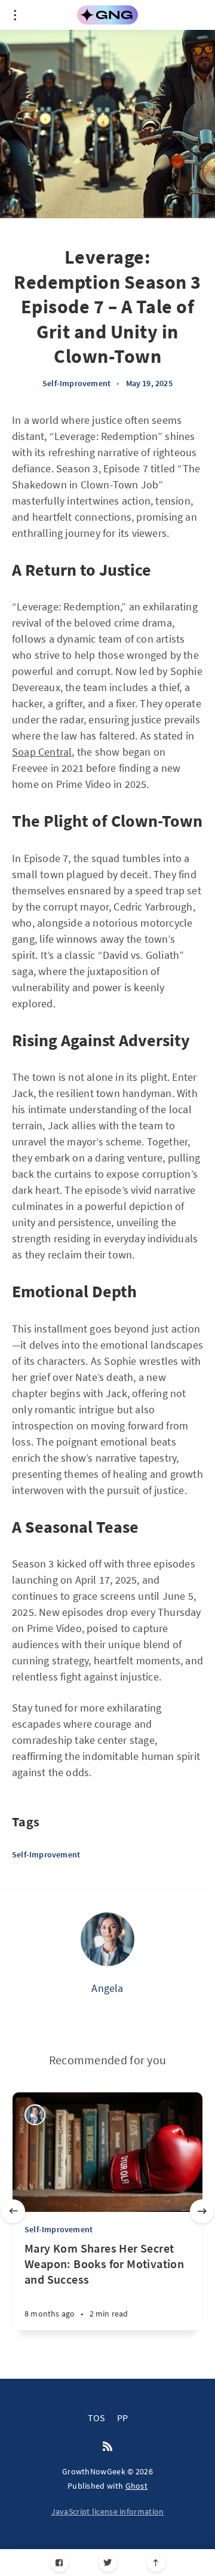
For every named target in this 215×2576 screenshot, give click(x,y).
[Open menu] (15, 15)
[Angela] (107, 1939)
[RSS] (107, 2447)
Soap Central (42, 752)
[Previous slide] (13, 2211)
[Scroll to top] (156, 2563)
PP (122, 2418)
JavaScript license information (108, 2511)
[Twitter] (108, 2563)
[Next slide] (202, 2211)
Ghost (137, 2486)
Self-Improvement (76, 383)
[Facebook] (59, 2563)
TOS (96, 2418)
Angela (107, 1988)
